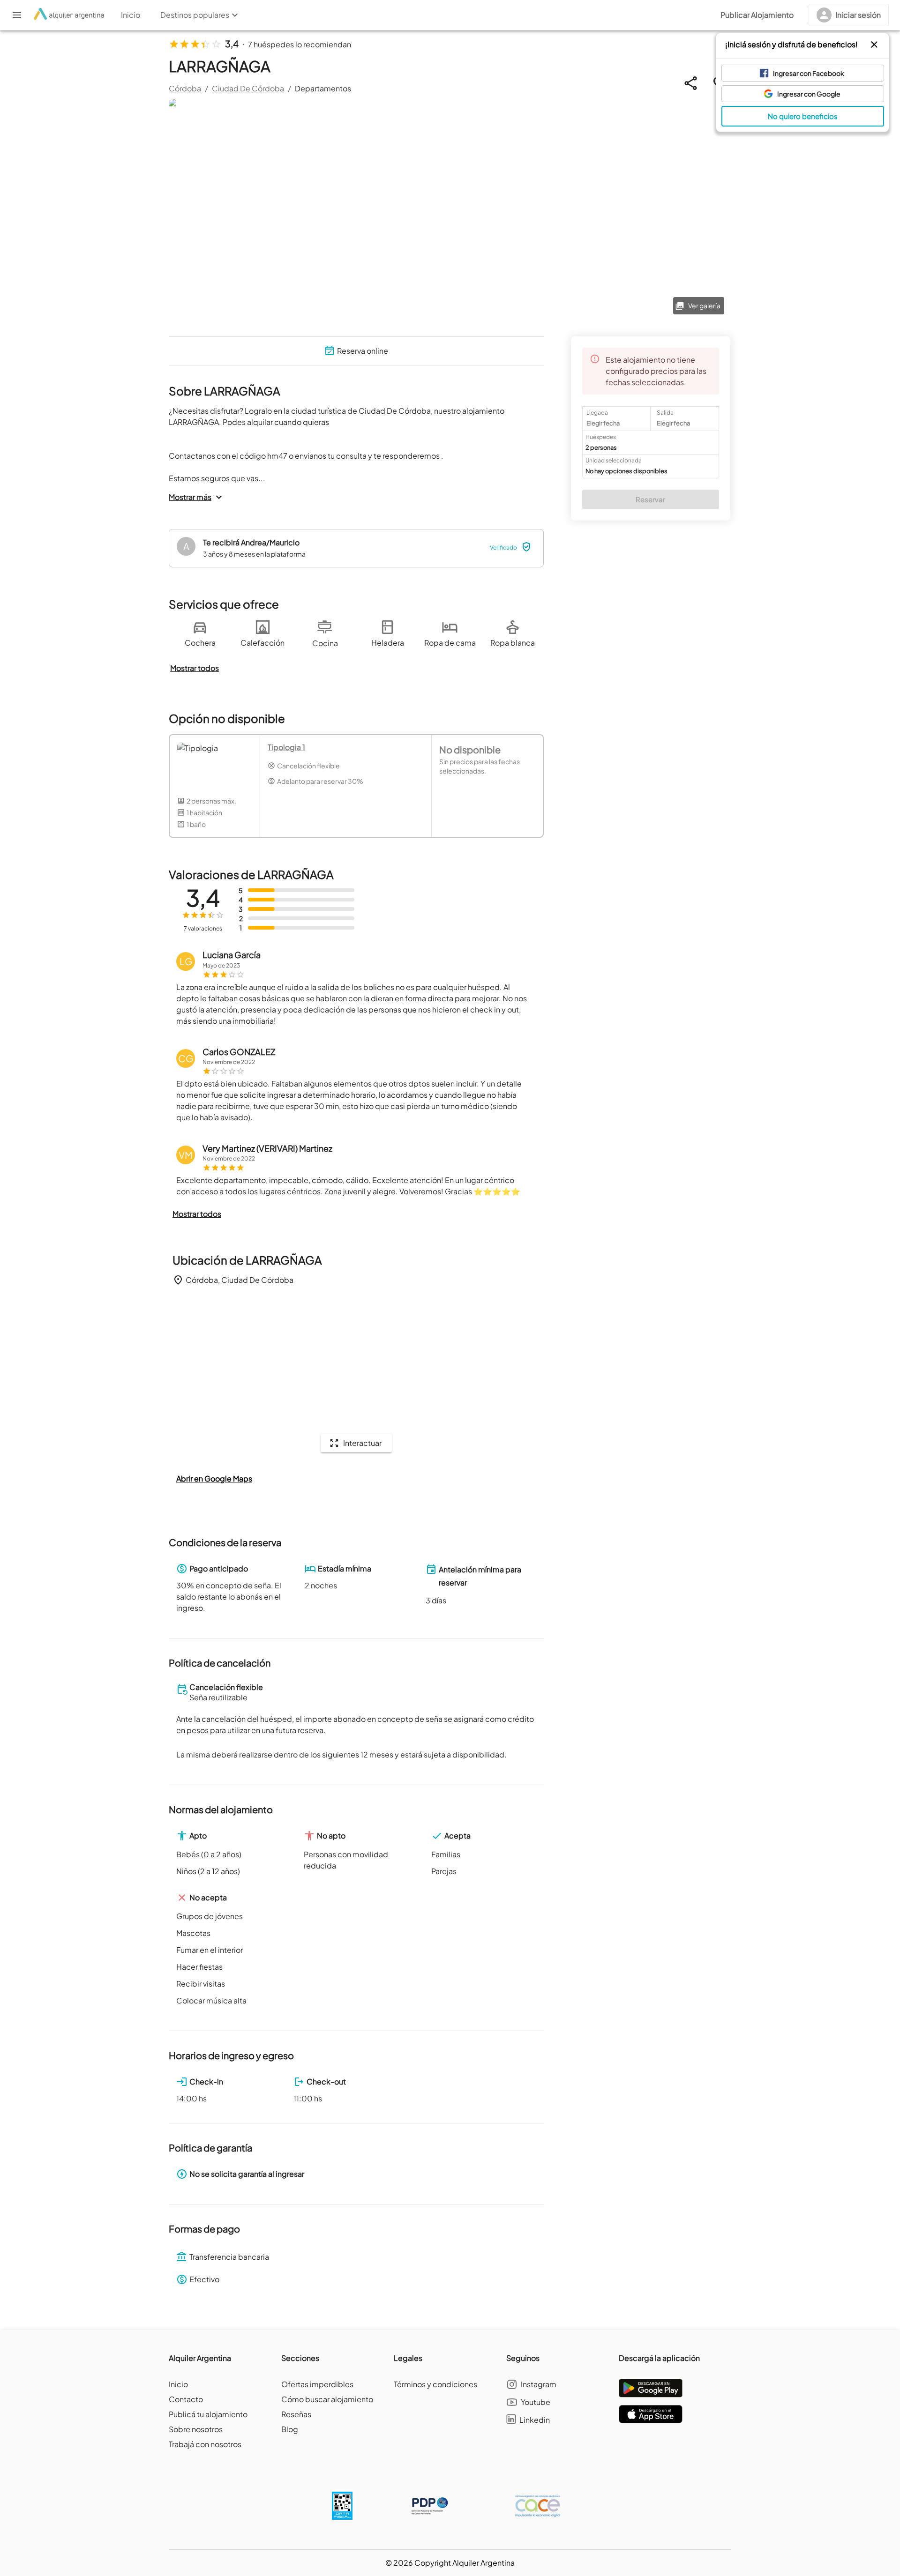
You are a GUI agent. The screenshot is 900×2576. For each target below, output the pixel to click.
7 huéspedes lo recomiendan (300, 44)
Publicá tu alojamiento (208, 2414)
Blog (290, 2429)
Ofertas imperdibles (317, 2384)
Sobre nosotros (196, 2429)
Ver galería (704, 305)
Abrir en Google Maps (214, 1478)
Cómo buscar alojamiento (327, 2399)
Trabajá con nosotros (205, 2444)
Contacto (186, 2399)
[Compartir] (691, 83)
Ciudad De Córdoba (248, 88)
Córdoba (185, 88)
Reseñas (296, 2414)
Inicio (178, 2384)
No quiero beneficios (803, 116)
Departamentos (323, 88)
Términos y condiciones (435, 2384)
